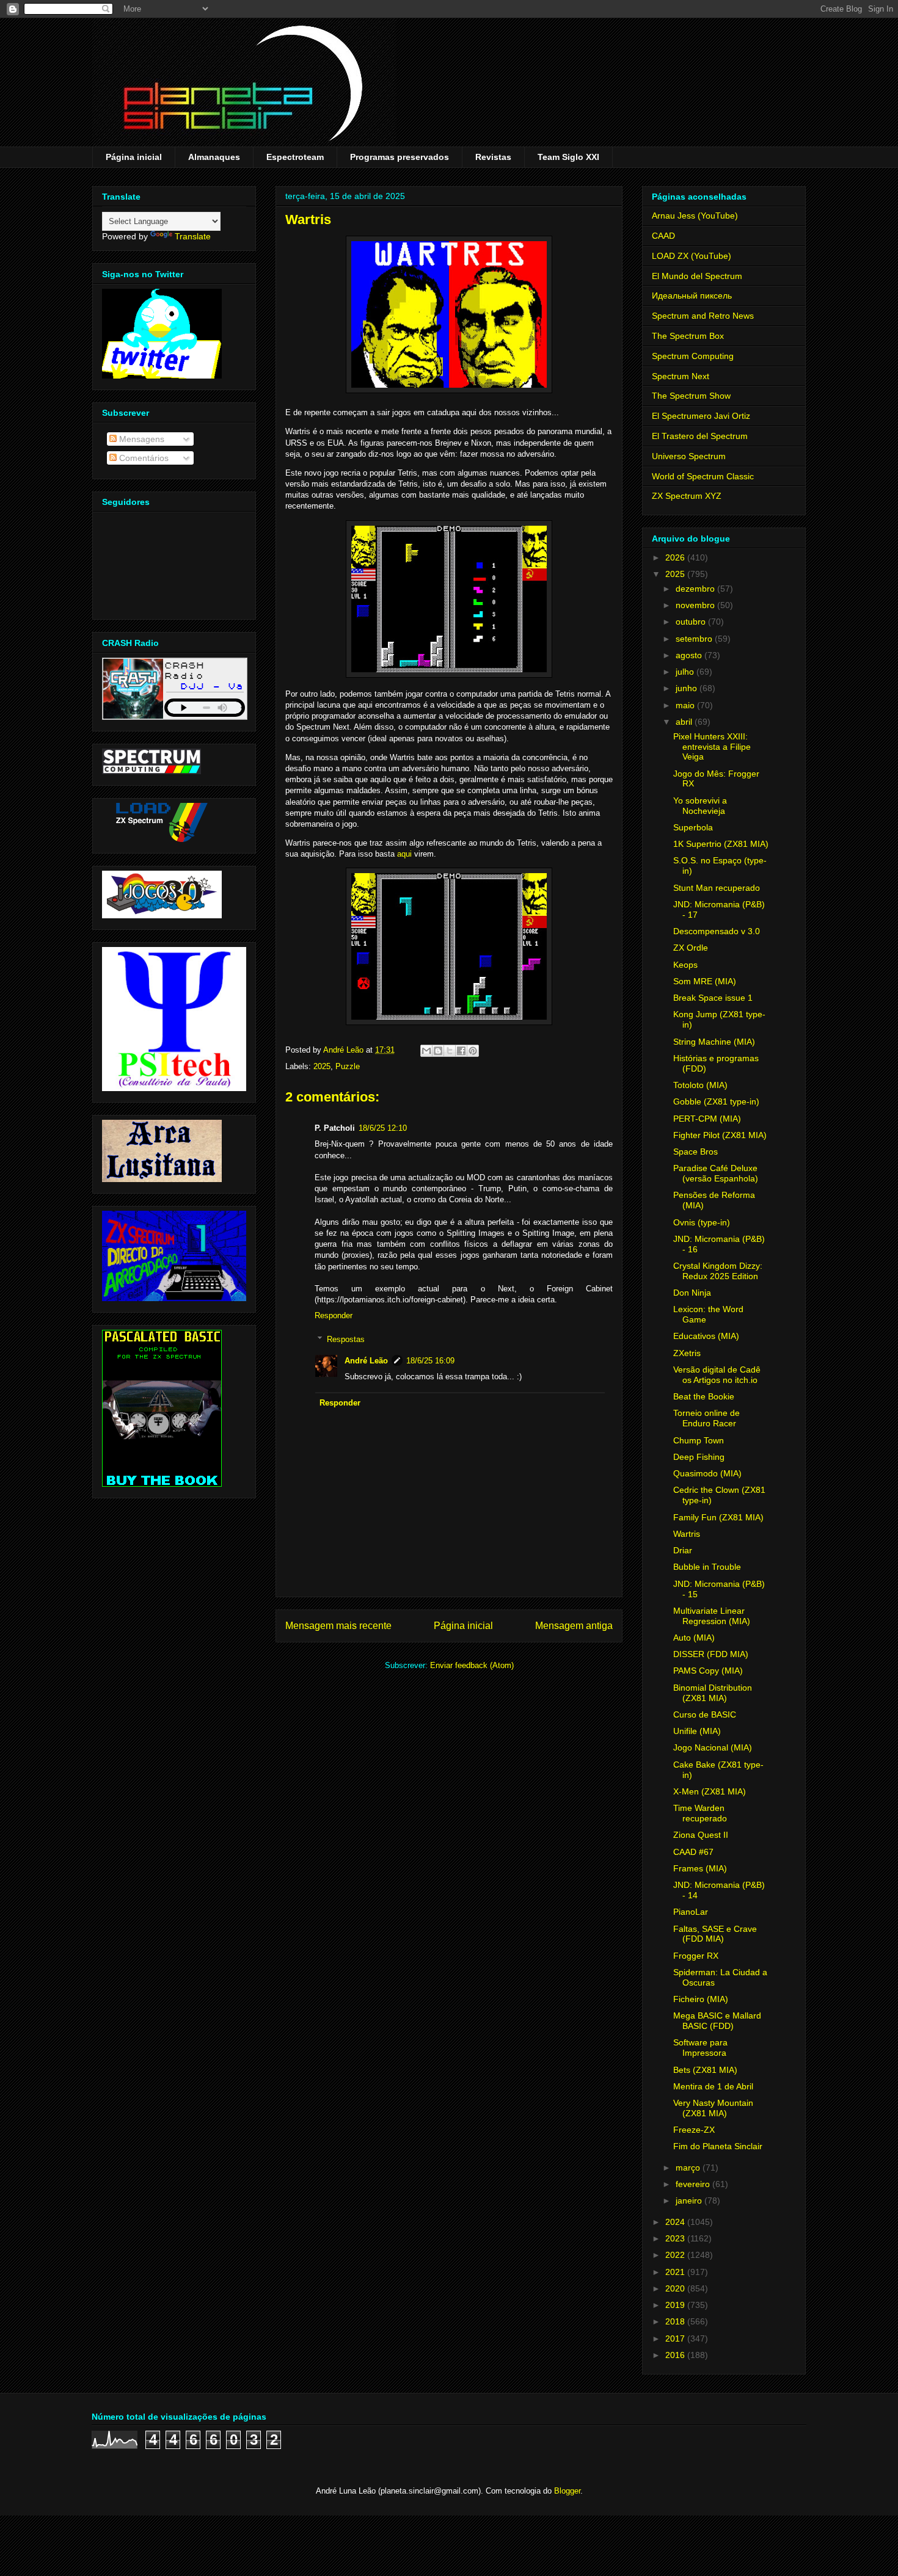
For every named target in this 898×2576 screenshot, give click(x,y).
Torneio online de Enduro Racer (706, 1418)
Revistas (493, 157)
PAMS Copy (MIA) (708, 1671)
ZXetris (687, 1353)
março (689, 2168)
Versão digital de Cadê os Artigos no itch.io (717, 1375)
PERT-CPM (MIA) (707, 1119)
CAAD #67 (693, 1852)
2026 (676, 557)
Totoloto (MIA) (700, 1085)
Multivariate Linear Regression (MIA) (712, 1616)
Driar (683, 1550)
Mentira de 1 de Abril (713, 2086)
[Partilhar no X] (450, 1051)
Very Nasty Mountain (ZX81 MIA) (713, 2108)
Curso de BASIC (705, 1714)
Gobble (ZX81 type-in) (716, 1101)
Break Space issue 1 (713, 998)
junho (688, 688)
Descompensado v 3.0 (717, 931)
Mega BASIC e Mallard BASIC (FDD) (717, 2021)
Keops (685, 965)
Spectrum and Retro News (703, 316)
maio (686, 705)
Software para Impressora (700, 2048)
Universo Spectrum (689, 456)
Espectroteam (295, 157)
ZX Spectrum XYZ (687, 496)
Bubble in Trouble (707, 1567)
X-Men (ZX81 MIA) (710, 1791)
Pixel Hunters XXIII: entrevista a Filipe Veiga (712, 747)
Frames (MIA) (700, 1868)
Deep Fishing (699, 1457)
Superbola (693, 827)
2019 (676, 2305)
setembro (695, 639)
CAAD (663, 236)
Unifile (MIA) (697, 1731)
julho (686, 672)
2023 (676, 2238)
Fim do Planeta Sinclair (718, 2146)
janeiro (690, 2200)
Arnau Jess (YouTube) (695, 216)
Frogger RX (696, 1956)
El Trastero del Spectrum (700, 436)
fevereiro (694, 2184)
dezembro (696, 589)
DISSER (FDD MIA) (711, 1654)
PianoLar (691, 1912)
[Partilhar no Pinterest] (473, 1051)
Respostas (346, 1339)
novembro (696, 605)
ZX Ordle (691, 948)
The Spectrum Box (688, 336)
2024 (676, 2222)
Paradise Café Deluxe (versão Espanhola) (716, 1173)
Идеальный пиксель (692, 296)
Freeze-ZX (694, 2130)
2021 (676, 2272)
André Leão (366, 1361)
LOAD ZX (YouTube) (692, 256)
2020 (676, 2288)
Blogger (567, 2491)
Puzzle (348, 1066)
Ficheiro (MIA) (701, 1999)
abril (685, 722)
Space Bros (695, 1152)
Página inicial (134, 157)
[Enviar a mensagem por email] (426, 1051)
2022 (676, 2255)
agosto (690, 655)
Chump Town (699, 1440)
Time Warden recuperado (700, 1813)
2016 (676, 2355)
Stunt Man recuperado (717, 888)
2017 (676, 2338)
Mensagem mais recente (338, 1626)
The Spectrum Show (691, 396)
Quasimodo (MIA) (707, 1473)
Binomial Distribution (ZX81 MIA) (713, 1693)
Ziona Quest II (701, 1835)
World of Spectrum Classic (703, 476)
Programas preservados (400, 157)
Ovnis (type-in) (702, 1222)
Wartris (687, 1534)
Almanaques (214, 157)
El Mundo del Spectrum (697, 276)
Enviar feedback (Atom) (472, 1665)
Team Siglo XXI (568, 157)
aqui (404, 854)
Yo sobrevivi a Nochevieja (700, 806)
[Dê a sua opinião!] (438, 1051)
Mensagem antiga (574, 1626)
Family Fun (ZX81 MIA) (718, 1517)
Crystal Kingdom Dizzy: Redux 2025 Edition (718, 1271)
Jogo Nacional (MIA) (713, 1747)
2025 (322, 1066)
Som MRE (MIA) (705, 981)
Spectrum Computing (693, 356)
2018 (676, 2321)
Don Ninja (692, 1293)
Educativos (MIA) (706, 1336)
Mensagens (141, 439)
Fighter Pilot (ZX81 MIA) (720, 1135)
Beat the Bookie (704, 1396)
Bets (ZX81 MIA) (705, 2070)
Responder (334, 1315)
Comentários (143, 458)
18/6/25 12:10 (383, 1128)
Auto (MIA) (694, 1638)
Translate (193, 236)
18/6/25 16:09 (430, 1361)
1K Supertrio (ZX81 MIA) (721, 844)
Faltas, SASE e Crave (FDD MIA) (715, 1934)
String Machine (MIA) (714, 1042)
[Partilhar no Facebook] (461, 1051)
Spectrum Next (681, 376)
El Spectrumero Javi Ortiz (701, 416)
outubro (692, 622)
